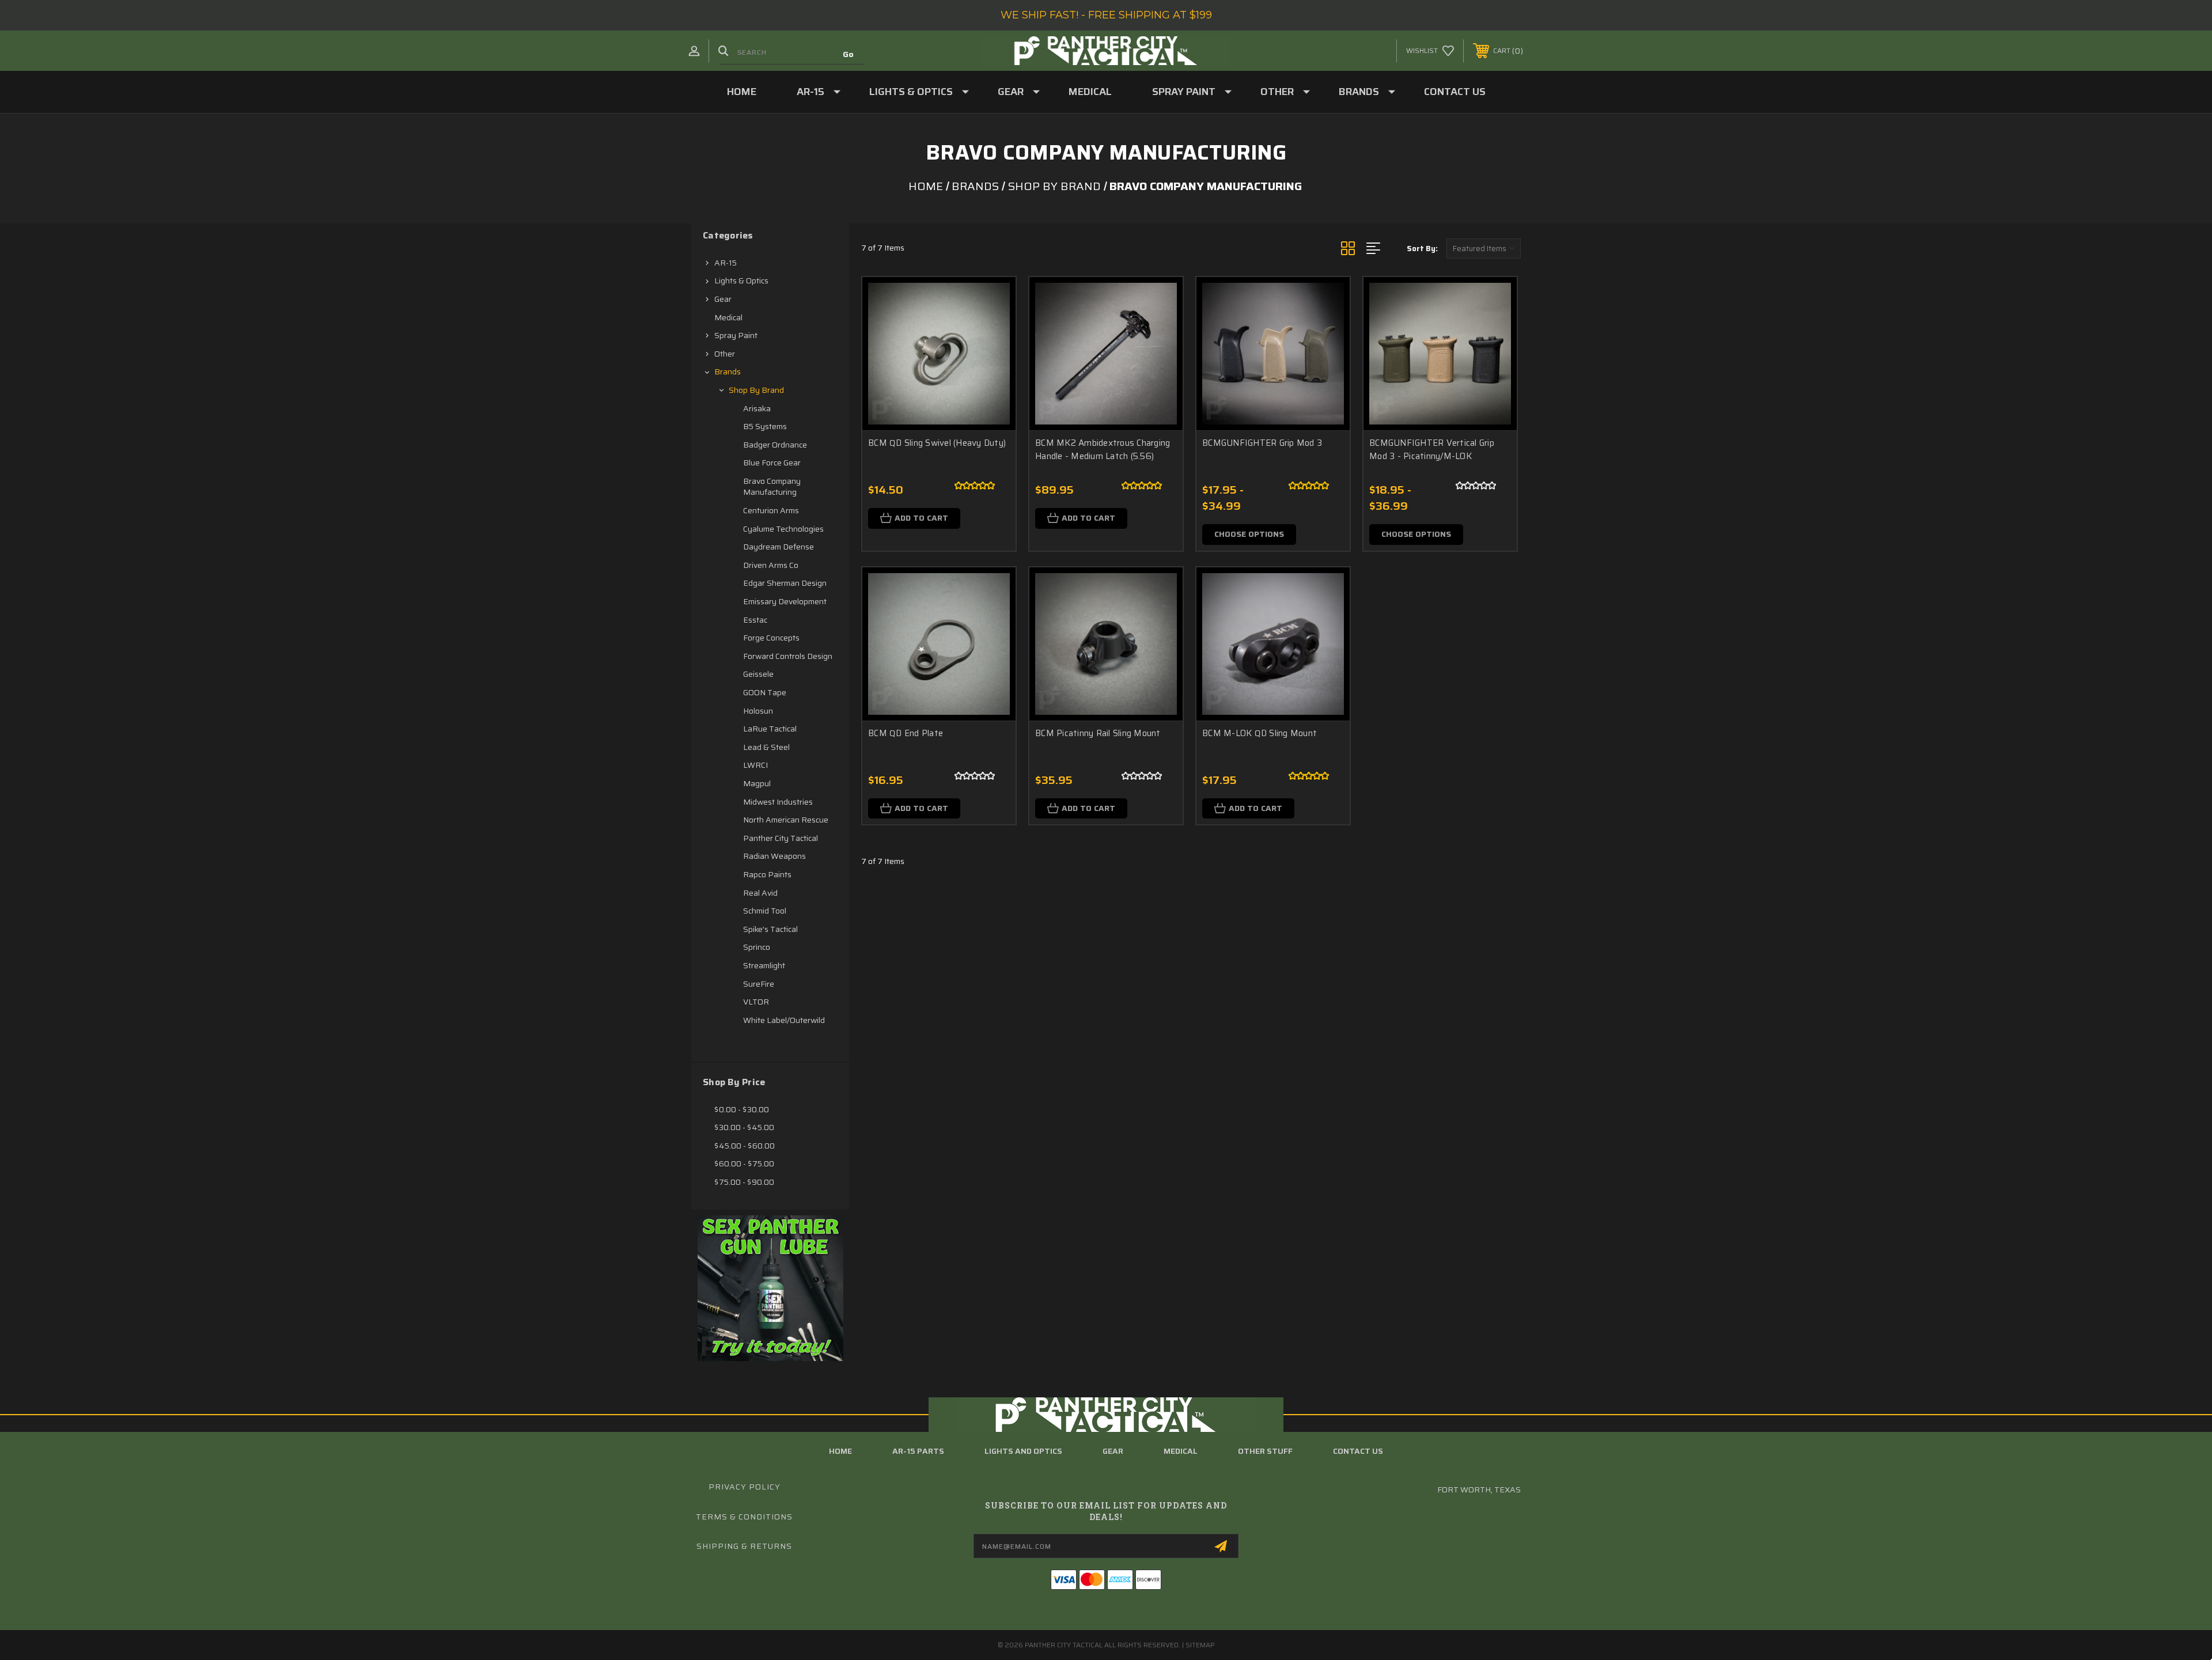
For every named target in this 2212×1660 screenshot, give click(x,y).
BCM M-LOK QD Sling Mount (1260, 734)
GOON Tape (765, 692)
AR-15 (810, 92)
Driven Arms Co (771, 565)
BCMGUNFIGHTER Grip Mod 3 (1262, 443)
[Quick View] (993, 300)
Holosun (758, 711)
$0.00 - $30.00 (742, 1109)
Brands (1359, 92)
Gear (1011, 92)
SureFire (759, 984)
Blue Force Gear (772, 463)
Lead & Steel (766, 747)
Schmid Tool (765, 911)
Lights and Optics (1023, 1451)
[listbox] (1484, 249)
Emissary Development (785, 601)
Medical (1090, 92)
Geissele (758, 674)
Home (742, 92)
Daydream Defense (779, 547)
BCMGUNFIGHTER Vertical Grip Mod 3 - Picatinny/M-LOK (1432, 450)
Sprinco (757, 947)
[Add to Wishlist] (993, 330)
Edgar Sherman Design (785, 583)
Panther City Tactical (781, 838)
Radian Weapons (774, 856)
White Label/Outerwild (784, 1020)
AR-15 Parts (918, 1451)
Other (1277, 92)
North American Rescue (786, 820)
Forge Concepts (771, 638)
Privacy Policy (745, 1487)
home (840, 1451)
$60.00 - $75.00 (744, 1163)
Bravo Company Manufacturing (772, 487)
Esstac (755, 620)
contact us (1358, 1451)
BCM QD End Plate (906, 734)
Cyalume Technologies (783, 529)
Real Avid (760, 893)
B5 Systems (765, 426)
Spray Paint (1184, 92)
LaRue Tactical (770, 729)
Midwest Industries (778, 802)
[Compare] (993, 359)
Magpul (757, 783)
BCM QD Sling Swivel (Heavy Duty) (937, 443)
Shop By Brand (756, 390)
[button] (770, 1288)
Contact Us (1455, 92)
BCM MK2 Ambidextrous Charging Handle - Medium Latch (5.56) (1103, 450)
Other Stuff (1265, 1451)
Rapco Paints (767, 874)
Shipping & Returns (744, 1546)
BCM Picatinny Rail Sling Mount (1098, 734)
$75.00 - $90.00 (744, 1182)
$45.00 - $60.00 (745, 1146)
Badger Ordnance (775, 445)
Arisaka (757, 408)
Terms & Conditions (744, 1517)
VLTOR (756, 1002)
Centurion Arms (771, 510)
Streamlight (764, 965)
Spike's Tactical (770, 929)
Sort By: (1422, 249)
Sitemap (1200, 1645)
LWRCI (755, 765)
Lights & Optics (911, 92)
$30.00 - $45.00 (744, 1127)
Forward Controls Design (788, 656)
